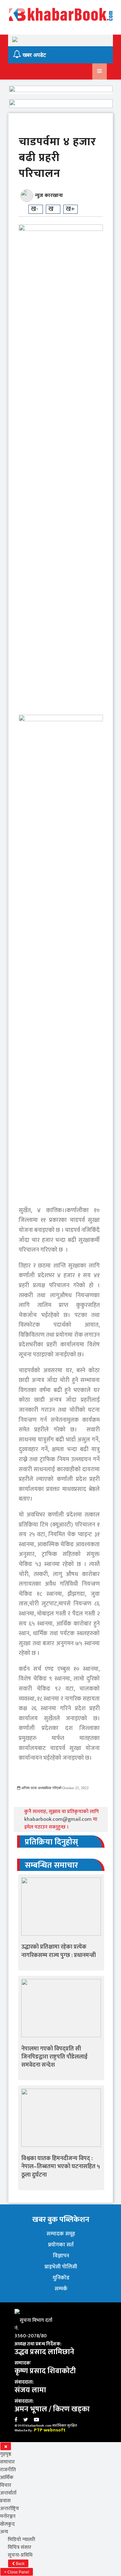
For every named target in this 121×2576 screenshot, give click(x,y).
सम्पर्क (61, 2289)
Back (20, 2564)
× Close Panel (17, 2572)
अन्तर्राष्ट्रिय (10, 2509)
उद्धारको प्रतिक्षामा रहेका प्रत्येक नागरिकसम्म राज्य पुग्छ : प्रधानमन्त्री (59, 1951)
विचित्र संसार (20, 2547)
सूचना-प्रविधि (20, 2555)
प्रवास (5, 2501)
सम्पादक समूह (61, 2234)
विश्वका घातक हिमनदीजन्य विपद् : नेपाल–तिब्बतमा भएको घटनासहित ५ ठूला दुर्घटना (61, 2167)
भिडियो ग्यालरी (21, 2540)
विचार (6, 2485)
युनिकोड (61, 2278)
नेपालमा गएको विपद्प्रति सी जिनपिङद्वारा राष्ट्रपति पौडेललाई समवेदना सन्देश (54, 2057)
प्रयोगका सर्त (61, 2245)
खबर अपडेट (34, 55)
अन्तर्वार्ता (8, 2493)
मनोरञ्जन (8, 2516)
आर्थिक (7, 2478)
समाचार (7, 2462)
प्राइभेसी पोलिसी (61, 2267)
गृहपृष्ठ (6, 2454)
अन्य (4, 2532)
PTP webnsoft (50, 2430)
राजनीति (8, 2470)
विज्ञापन (61, 2256)
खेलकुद (7, 2524)
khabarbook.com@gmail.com (59, 1819)
